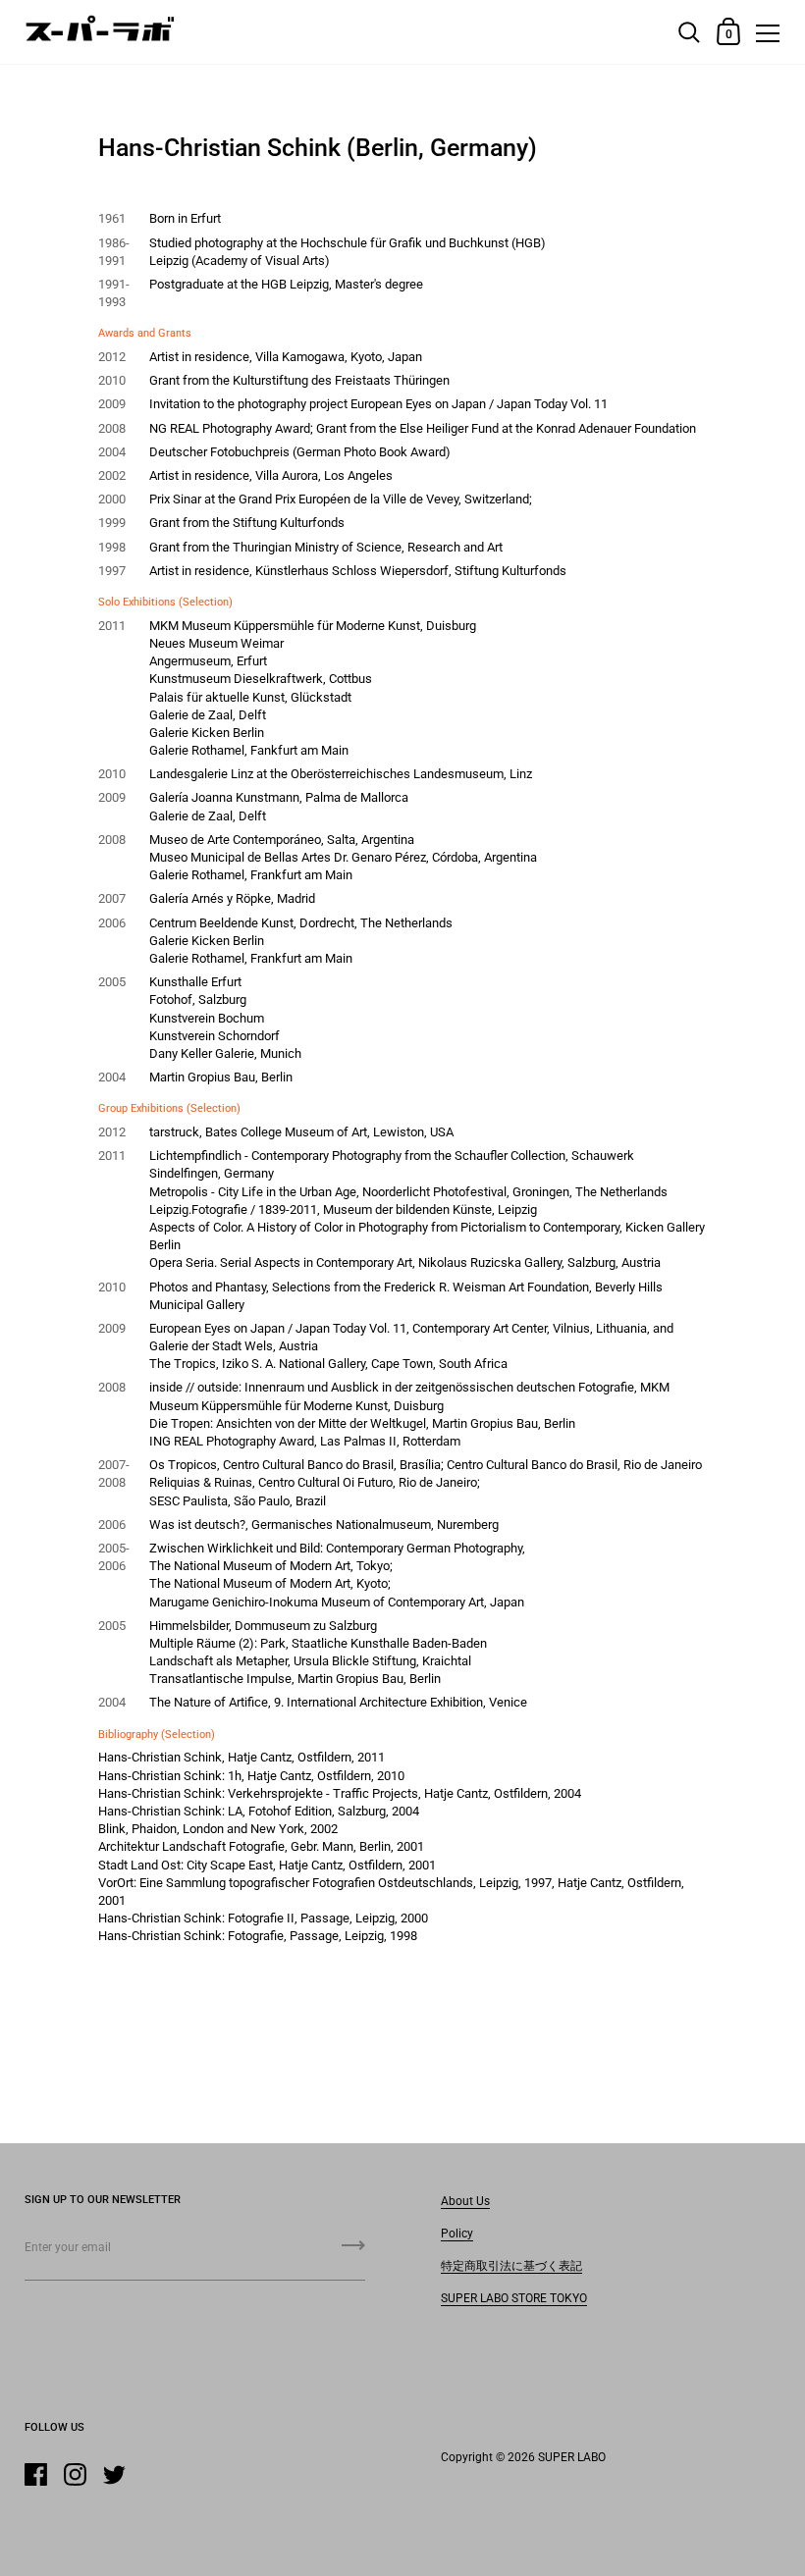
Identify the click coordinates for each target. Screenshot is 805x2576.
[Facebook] (35, 2474)
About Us (465, 2201)
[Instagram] (75, 2474)
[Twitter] (114, 2474)
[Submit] (353, 2252)
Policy (457, 2234)
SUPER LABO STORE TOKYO (514, 2298)
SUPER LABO (572, 2457)
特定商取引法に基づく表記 (511, 2266)
